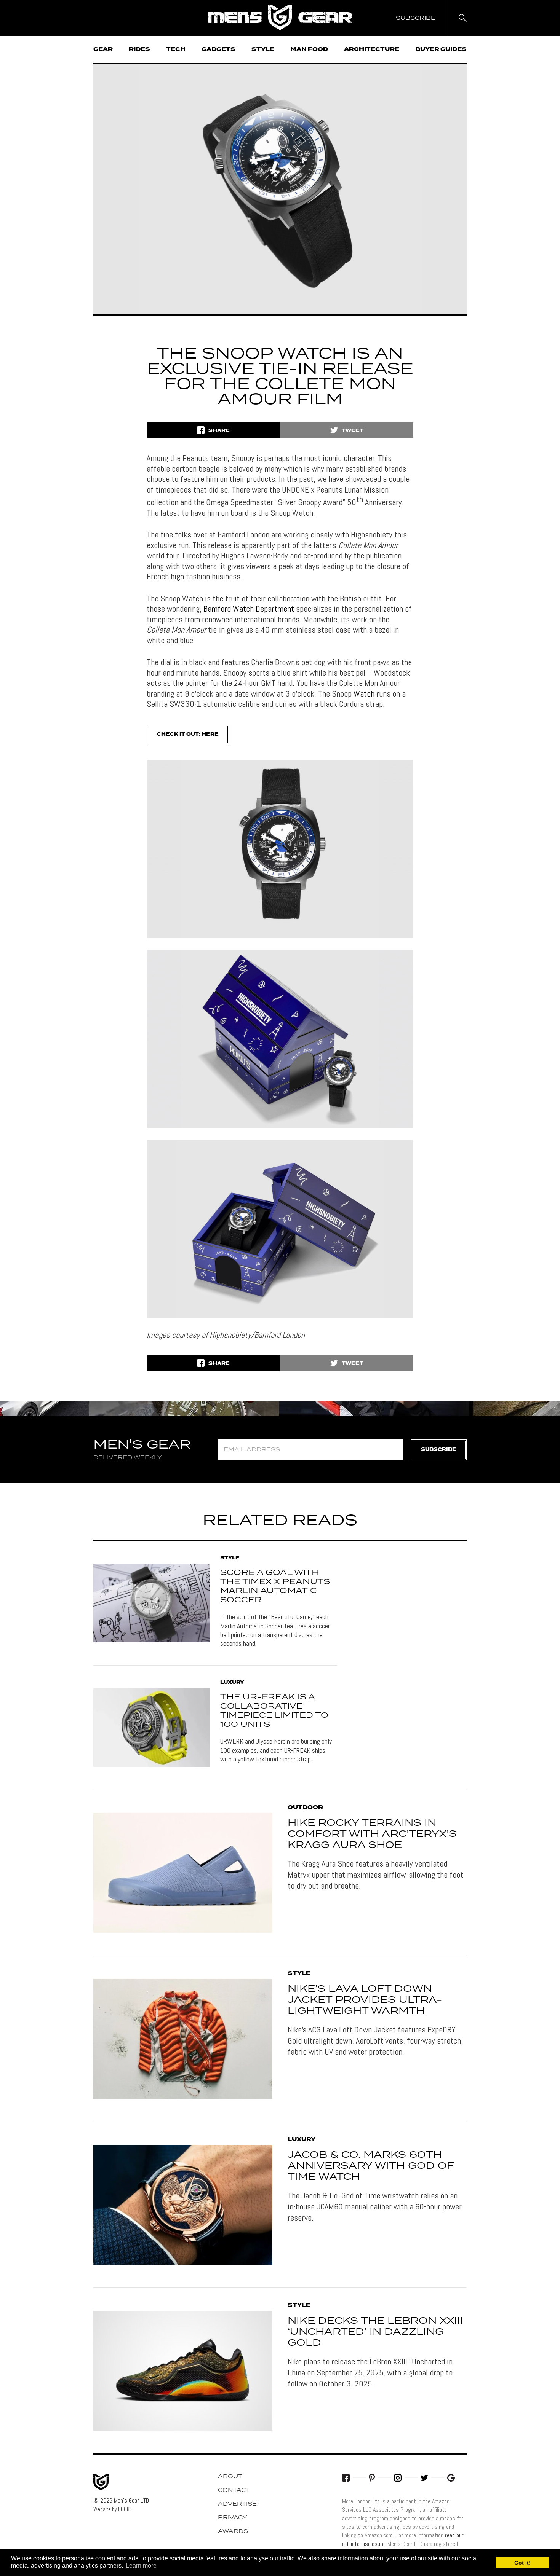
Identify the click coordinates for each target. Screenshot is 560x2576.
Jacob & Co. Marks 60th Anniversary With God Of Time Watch (371, 2166)
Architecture (372, 49)
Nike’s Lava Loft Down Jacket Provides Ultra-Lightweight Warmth (365, 2000)
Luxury (232, 1683)
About (230, 2477)
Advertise (237, 2504)
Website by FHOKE (113, 2509)
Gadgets (218, 49)
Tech (176, 49)
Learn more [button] (141, 2566)
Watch (364, 693)
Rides (139, 49)
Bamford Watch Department (249, 609)
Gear (103, 49)
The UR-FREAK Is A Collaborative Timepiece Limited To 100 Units (274, 1711)
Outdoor (305, 1808)
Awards (233, 2531)
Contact (234, 2490)
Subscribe (439, 1450)
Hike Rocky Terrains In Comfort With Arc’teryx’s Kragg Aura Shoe (372, 1834)
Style (263, 49)
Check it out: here (188, 734)
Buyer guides (441, 49)
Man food (309, 49)
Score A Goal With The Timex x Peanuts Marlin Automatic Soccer (275, 1586)
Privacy (233, 2518)
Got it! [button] (522, 2563)
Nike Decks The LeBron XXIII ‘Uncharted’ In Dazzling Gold (375, 2332)
